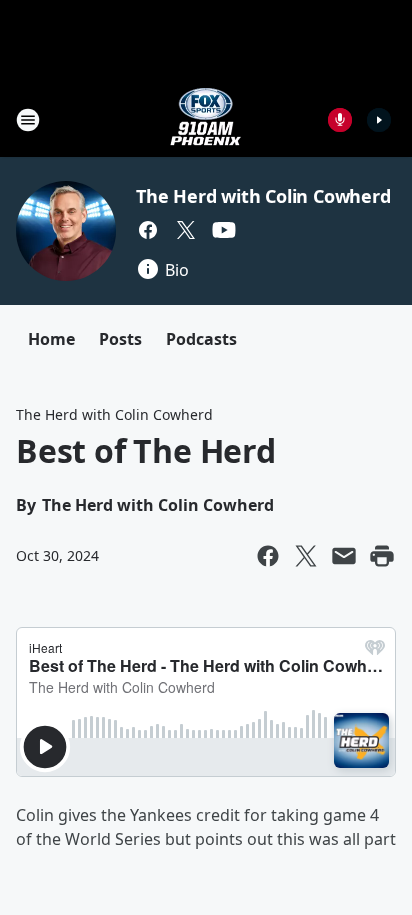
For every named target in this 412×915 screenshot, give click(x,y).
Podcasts (201, 339)
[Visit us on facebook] (148, 230)
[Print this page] (382, 556)
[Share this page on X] (306, 556)
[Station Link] (206, 119)
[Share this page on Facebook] (268, 556)
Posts (120, 339)
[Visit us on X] (186, 230)
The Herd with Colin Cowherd (263, 196)
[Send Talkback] (340, 120)
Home (51, 339)
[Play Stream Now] (379, 120)
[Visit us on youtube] (224, 230)
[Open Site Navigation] (28, 120)
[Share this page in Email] (344, 556)
